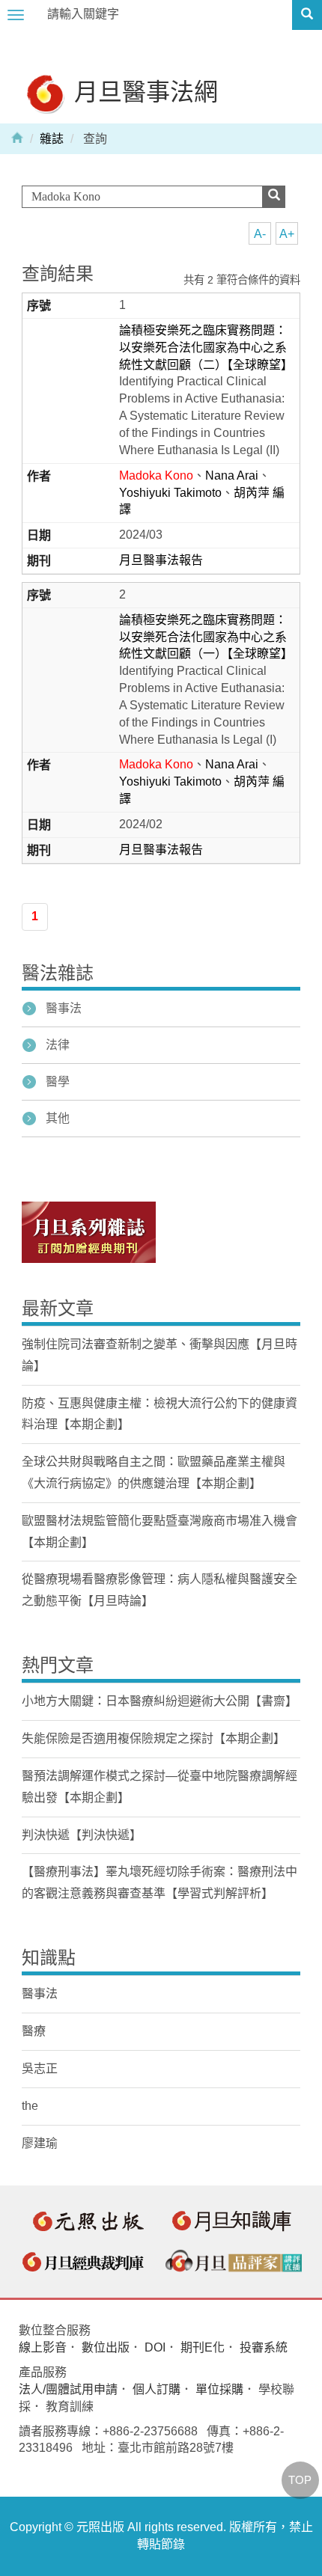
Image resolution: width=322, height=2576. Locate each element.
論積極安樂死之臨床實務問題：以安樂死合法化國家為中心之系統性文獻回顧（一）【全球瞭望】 (206, 637)
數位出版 (106, 2347)
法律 (58, 1045)
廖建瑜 (40, 2143)
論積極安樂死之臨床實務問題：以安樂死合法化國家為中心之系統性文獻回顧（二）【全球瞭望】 (206, 348)
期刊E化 (203, 2347)
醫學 (58, 1082)
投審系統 (264, 2347)
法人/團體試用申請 (68, 2389)
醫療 (34, 2031)
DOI (155, 2347)
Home (17, 137)
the (30, 2106)
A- (260, 234)
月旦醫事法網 (143, 91)
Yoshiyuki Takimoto (170, 493)
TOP (300, 2480)
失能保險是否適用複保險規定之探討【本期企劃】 (154, 1738)
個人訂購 (157, 2389)
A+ (287, 234)
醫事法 (64, 1008)
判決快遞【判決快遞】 (82, 1835)
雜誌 (52, 139)
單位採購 (219, 2389)
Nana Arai (232, 475)
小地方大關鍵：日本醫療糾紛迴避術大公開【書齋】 (160, 1701)
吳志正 (40, 2068)
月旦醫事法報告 (161, 560)
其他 (58, 1118)
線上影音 (43, 2347)
